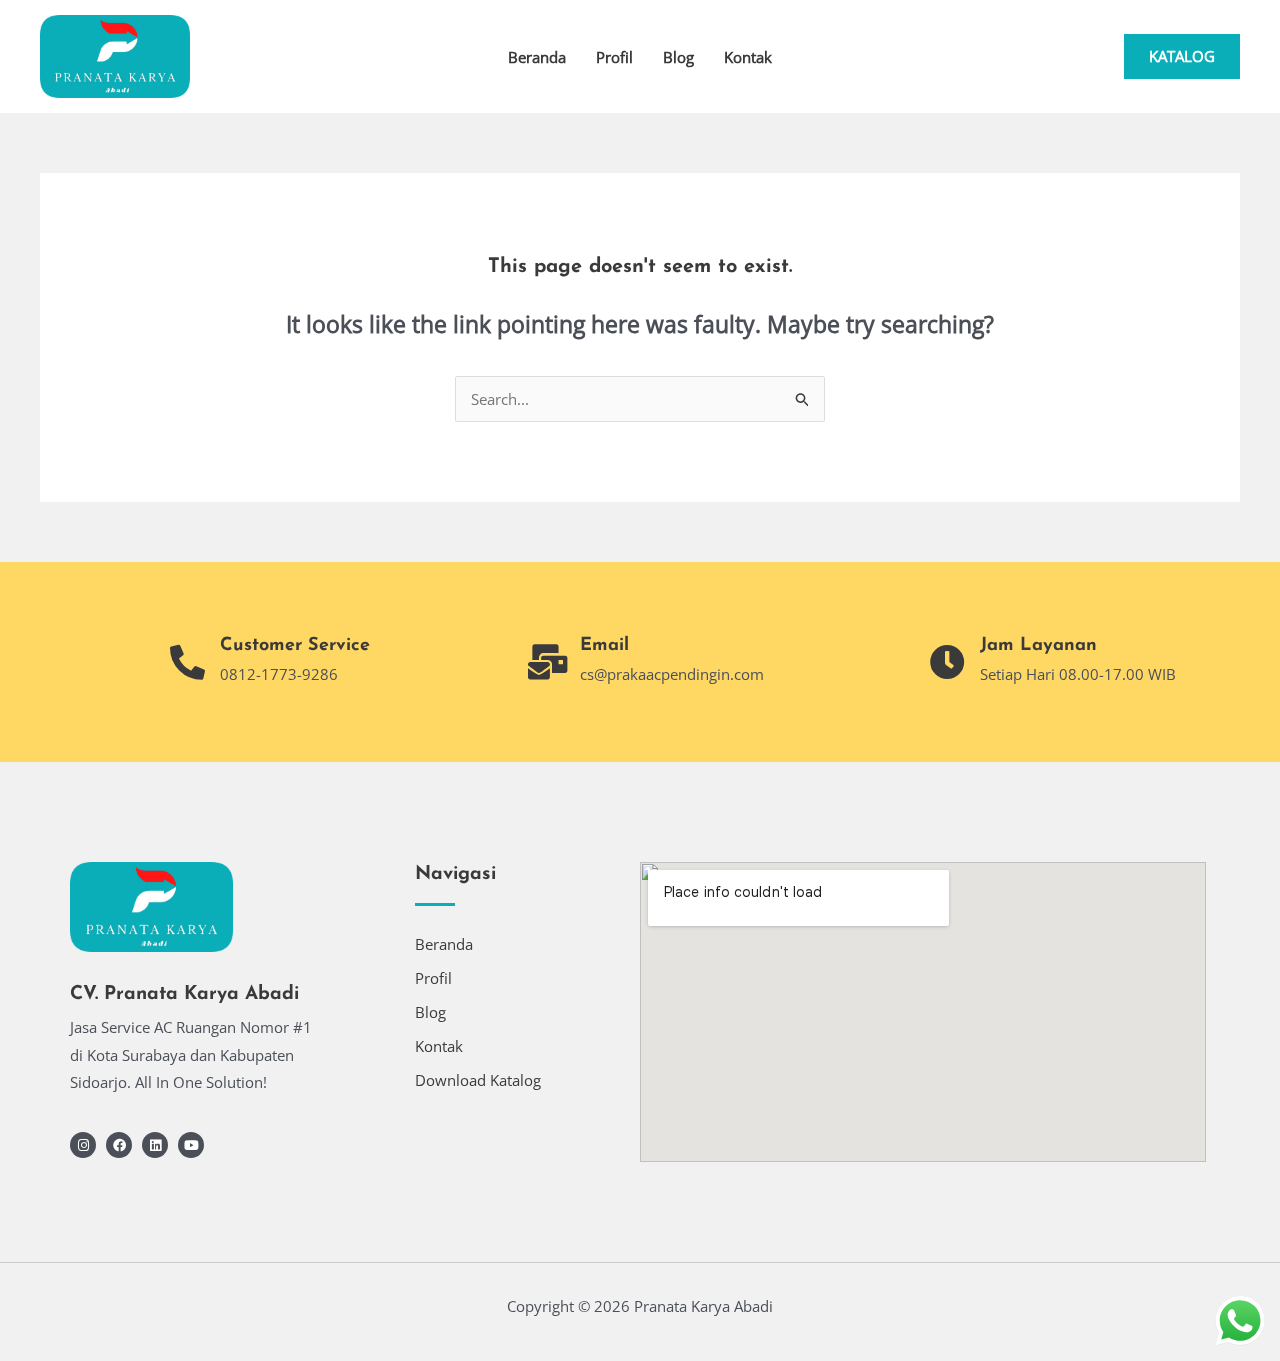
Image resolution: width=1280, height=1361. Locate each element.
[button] (1182, 56)
